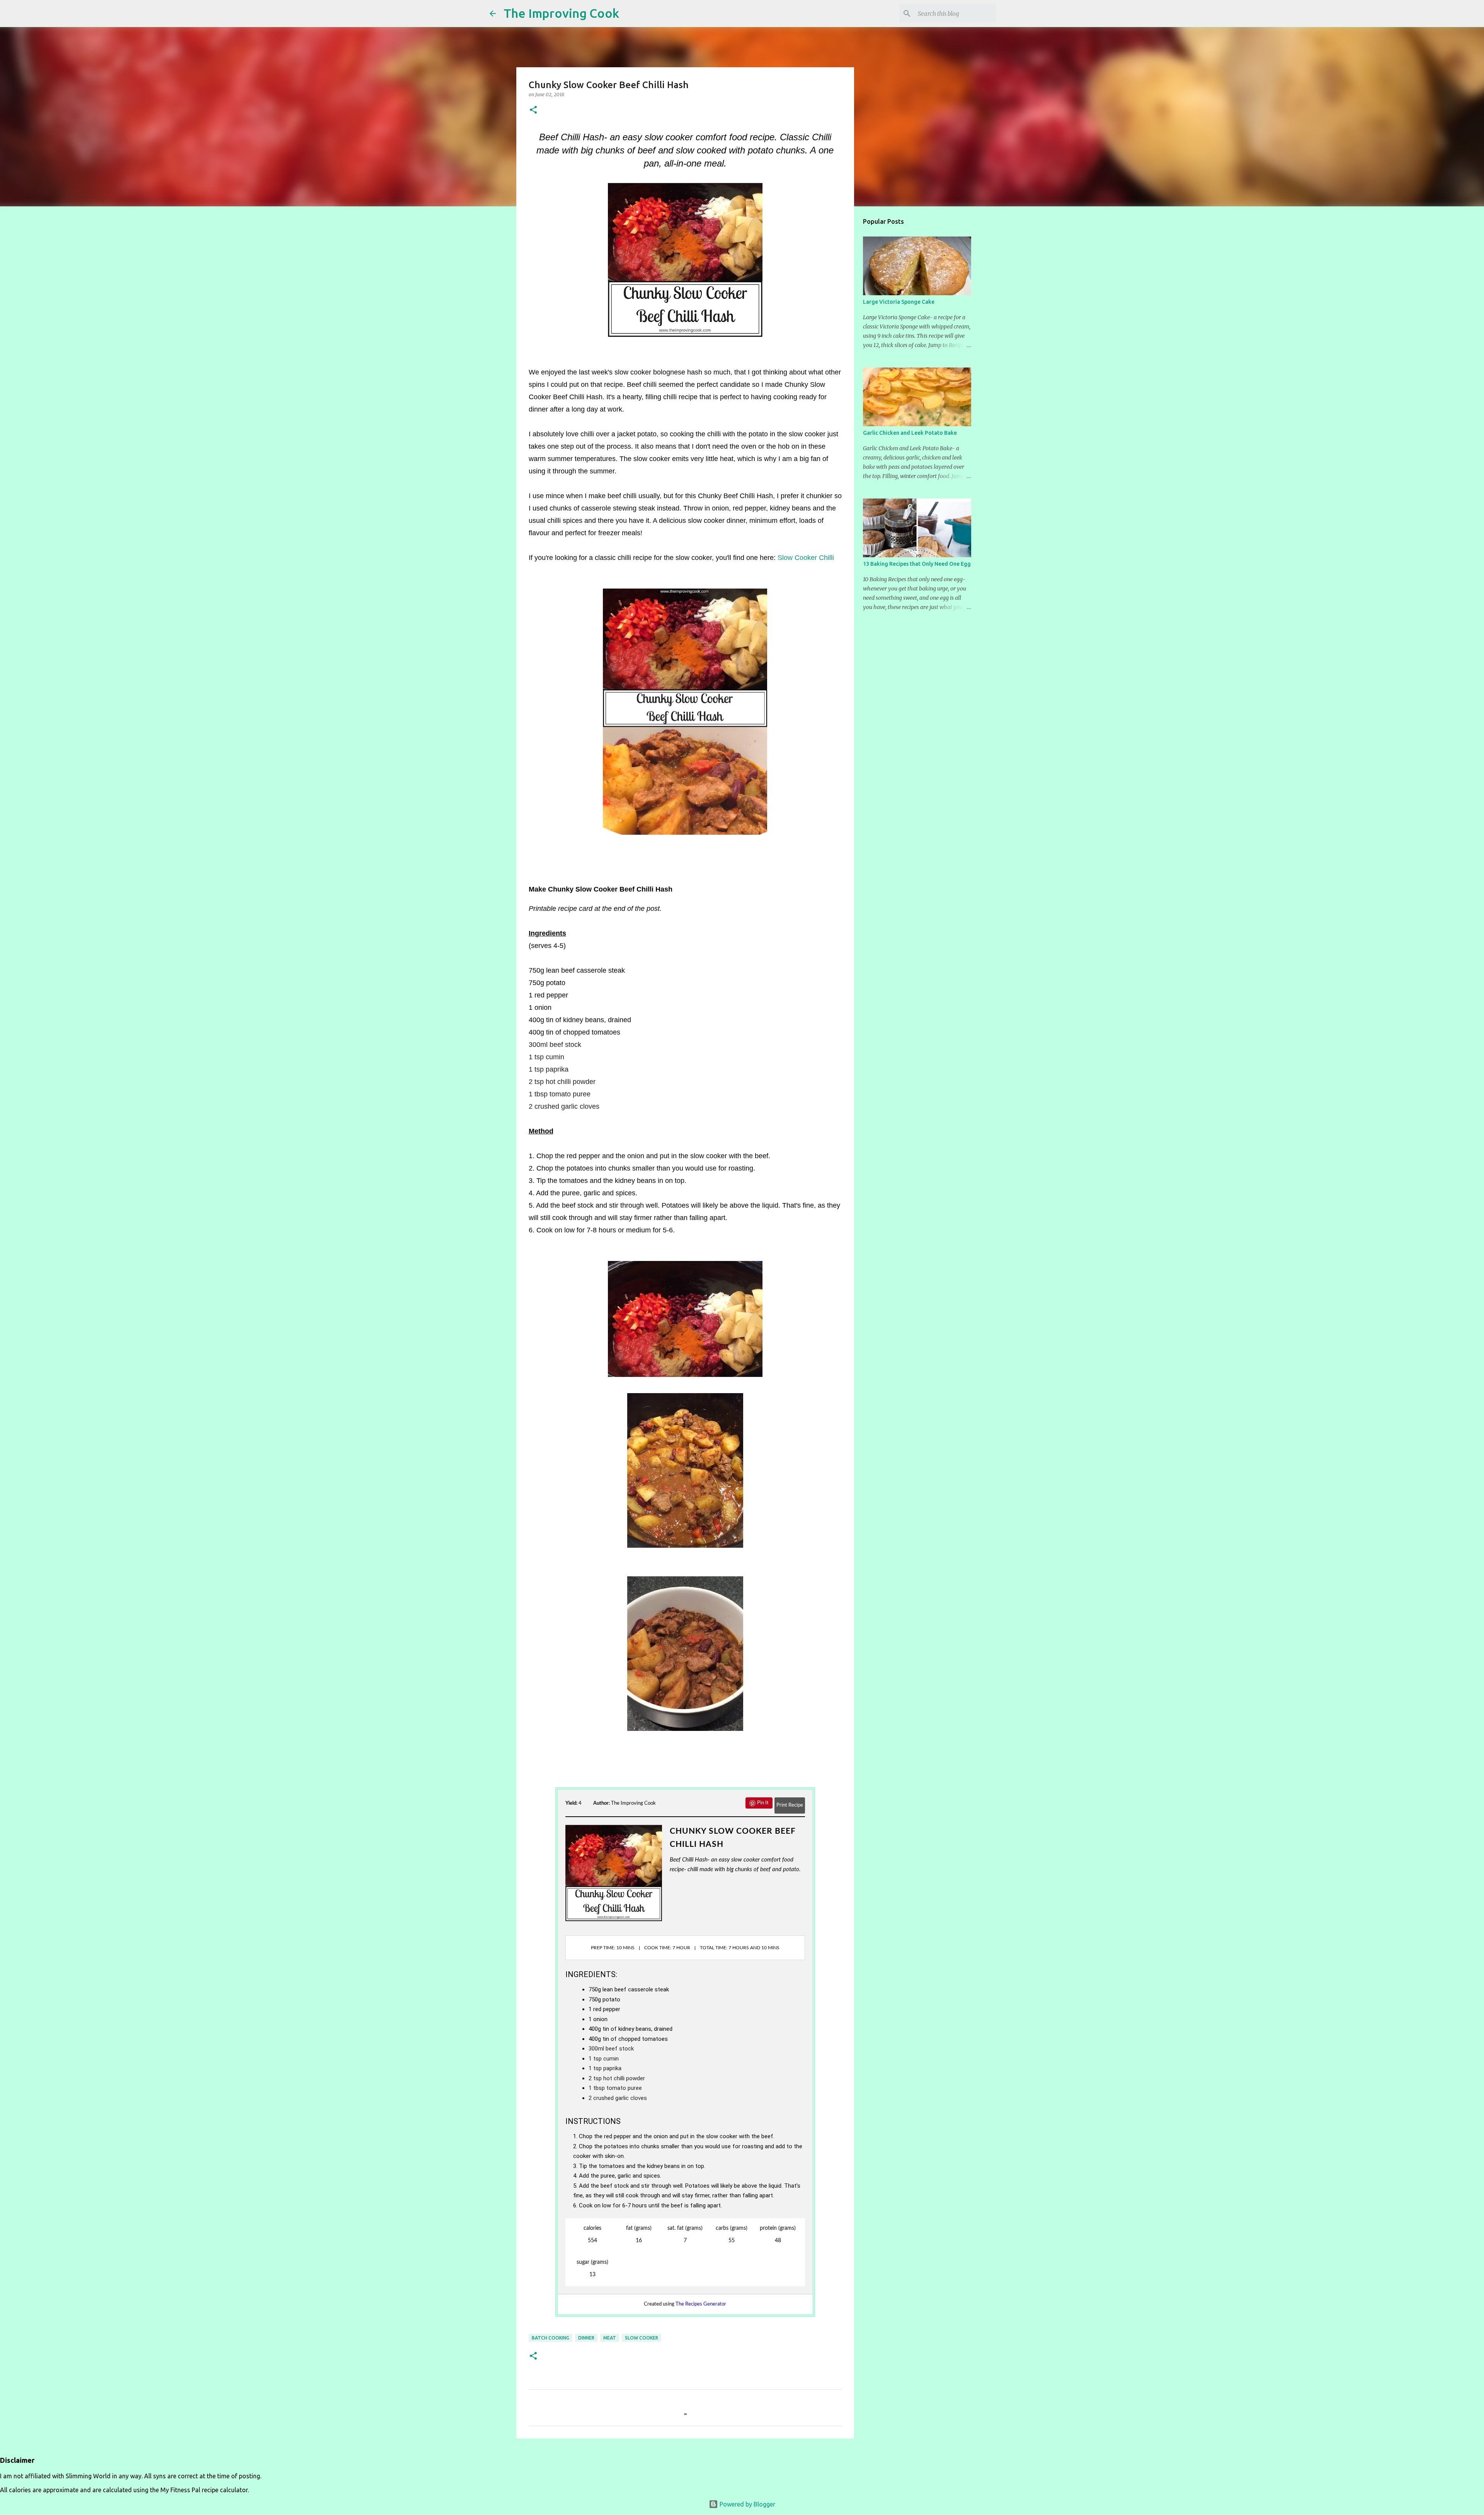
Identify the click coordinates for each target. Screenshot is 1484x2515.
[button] (533, 110)
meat (610, 2338)
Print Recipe (790, 1805)
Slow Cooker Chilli (806, 558)
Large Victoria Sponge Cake (899, 302)
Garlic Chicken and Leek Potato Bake (910, 433)
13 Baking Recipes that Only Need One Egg (917, 564)
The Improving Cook (561, 13)
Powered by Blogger (747, 2504)
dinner (586, 2338)
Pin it (763, 1803)
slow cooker (642, 2338)
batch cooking (551, 2338)
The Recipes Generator (701, 2304)
